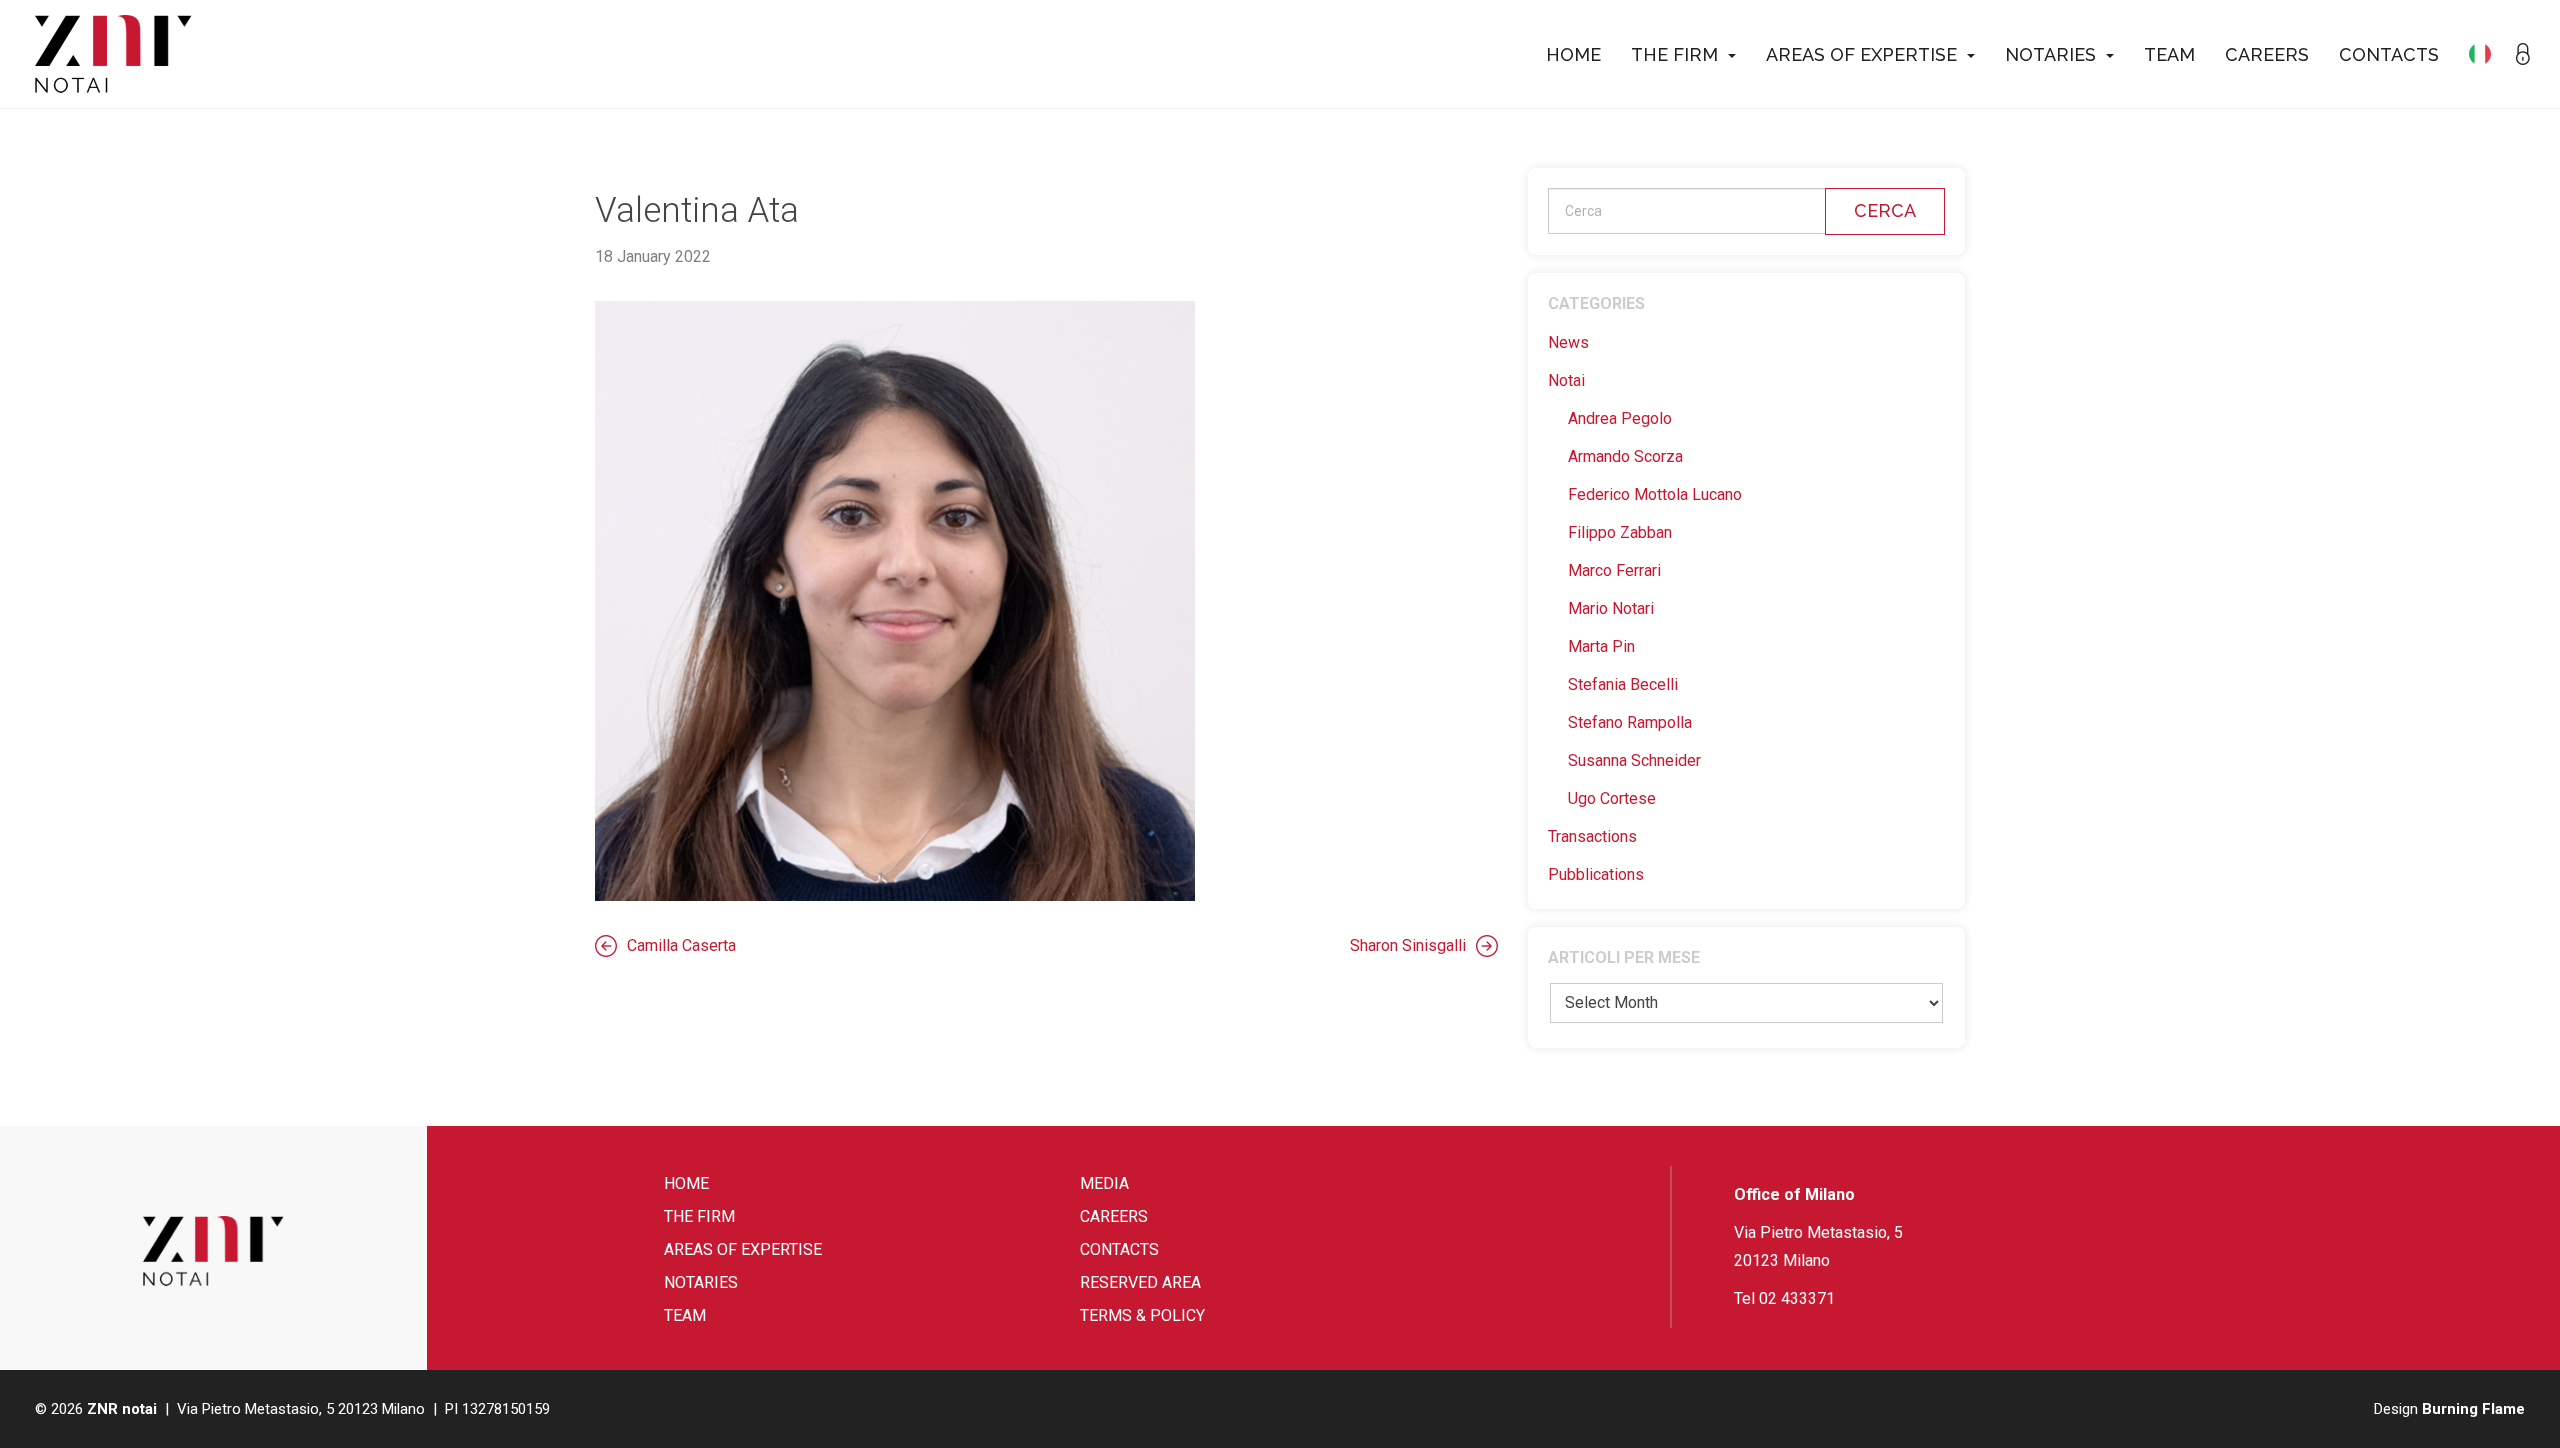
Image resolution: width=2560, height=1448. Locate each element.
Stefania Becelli (1623, 684)
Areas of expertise (1861, 54)
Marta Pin (1601, 646)
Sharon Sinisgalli (1408, 945)
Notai (1566, 380)
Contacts (2389, 54)
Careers (2267, 54)
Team (2169, 54)
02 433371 (1797, 1298)
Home (1573, 54)
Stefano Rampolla (1630, 722)
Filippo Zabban (1620, 532)
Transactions (1592, 836)
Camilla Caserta (681, 945)
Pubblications (1596, 874)
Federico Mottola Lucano (1655, 494)
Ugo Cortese (1612, 798)
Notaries (2050, 54)
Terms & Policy (1142, 1315)
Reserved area (1140, 1282)
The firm (1674, 54)
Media (1104, 1183)
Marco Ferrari (1614, 570)
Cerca (1885, 210)
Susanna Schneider (1634, 760)
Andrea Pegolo (1620, 418)
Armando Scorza (1625, 456)
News (1568, 342)
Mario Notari (1611, 608)
